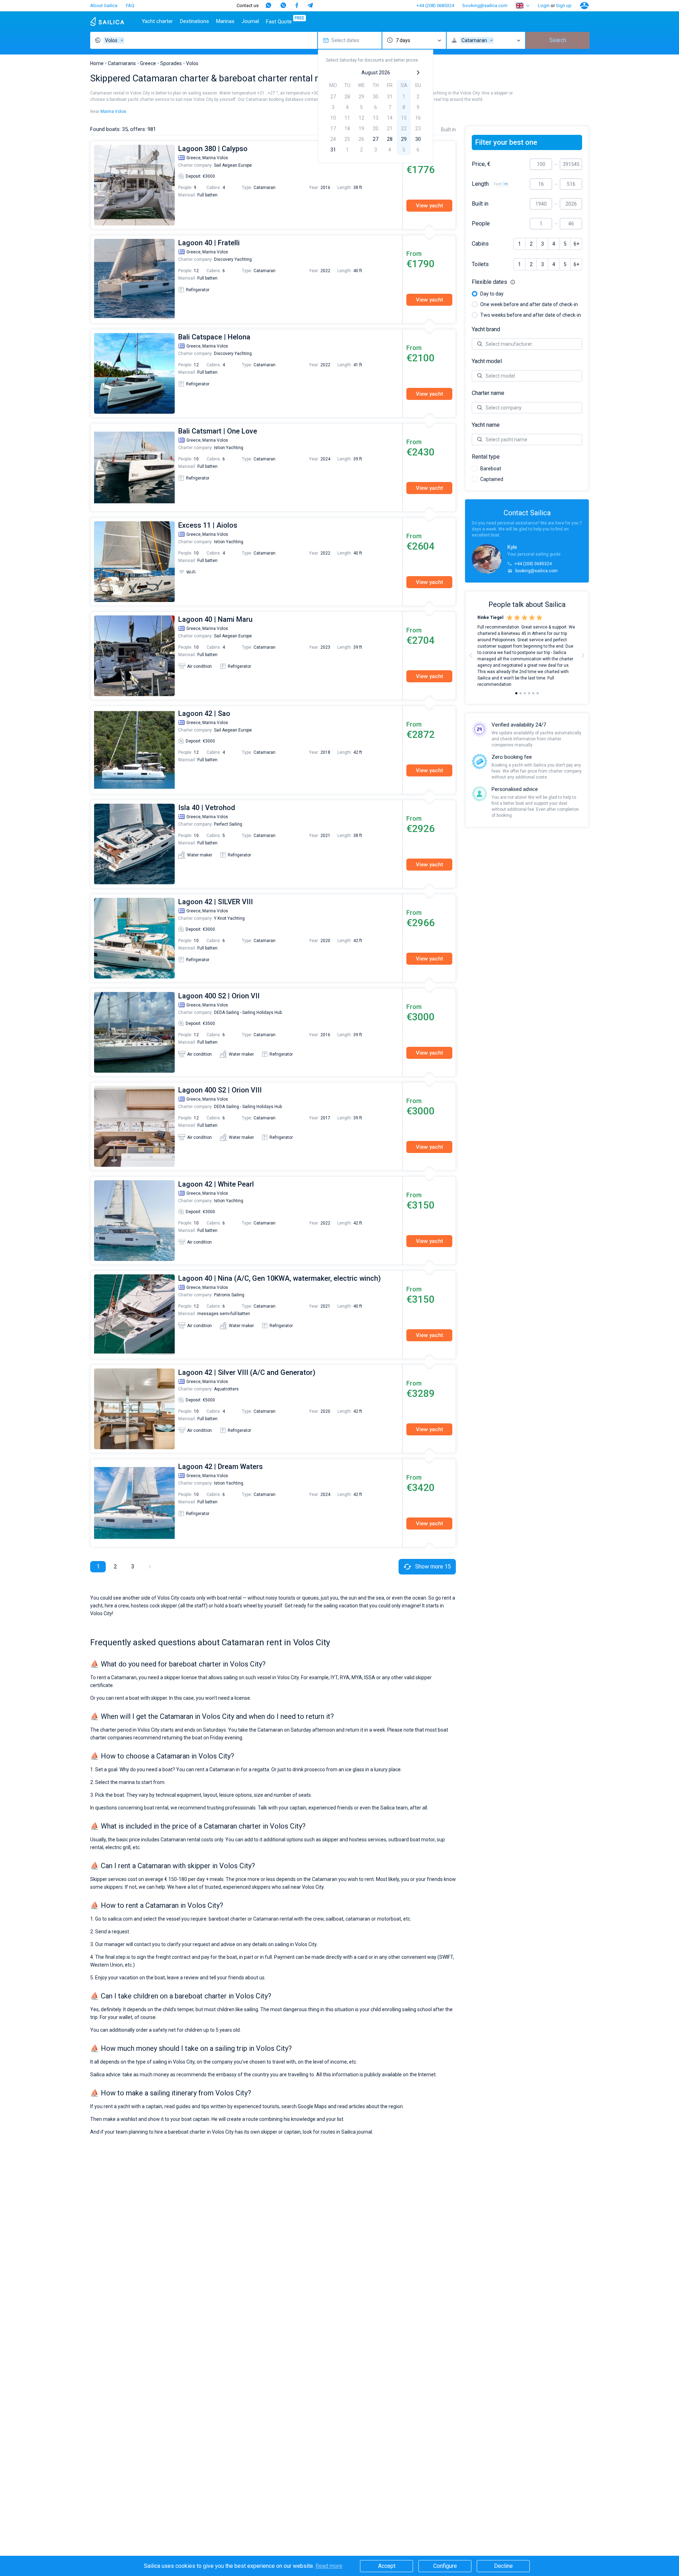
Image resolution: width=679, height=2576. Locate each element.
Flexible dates (527, 282)
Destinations (195, 21)
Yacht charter (157, 21)
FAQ (130, 5)
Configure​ (445, 2566)
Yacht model (487, 361)
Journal (250, 21)
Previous (94, 185)
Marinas (225, 21)
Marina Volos (113, 111)
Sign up (564, 5)
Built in (480, 204)
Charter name (488, 393)
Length (480, 184)
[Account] (584, 6)
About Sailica (104, 5)
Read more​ (329, 2566)
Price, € (481, 164)
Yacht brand (486, 329)
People (481, 224)
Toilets (480, 264)
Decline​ (503, 2566)
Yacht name (486, 425)
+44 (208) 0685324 (435, 5)
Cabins (480, 244)
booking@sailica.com (485, 5)
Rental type (486, 457)
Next (583, 655)
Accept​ (387, 2566)
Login (544, 5)
